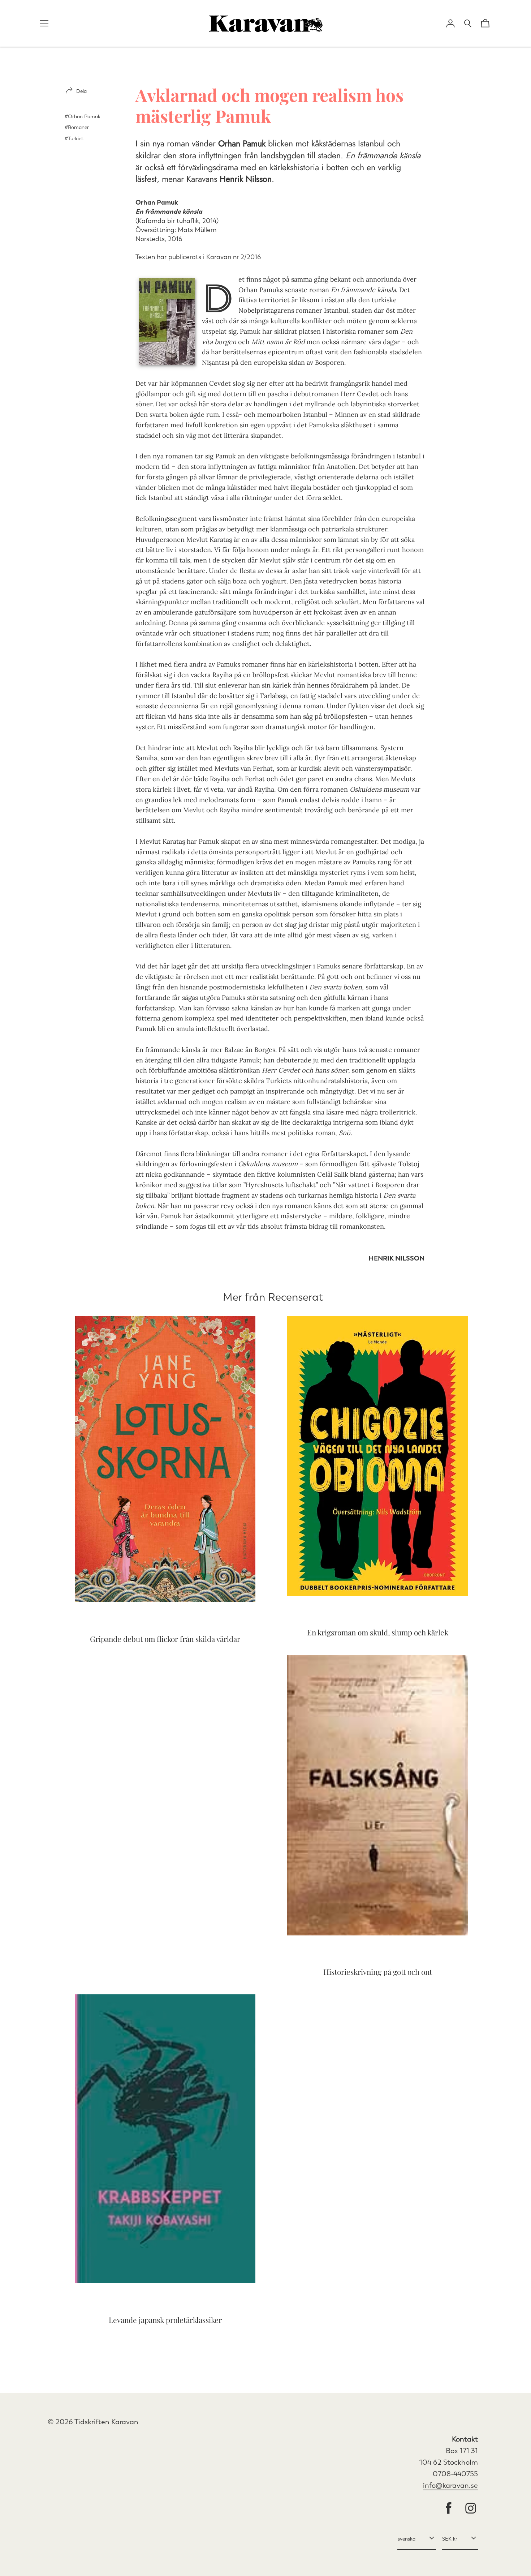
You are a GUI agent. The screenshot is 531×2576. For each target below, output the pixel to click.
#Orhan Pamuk (83, 117)
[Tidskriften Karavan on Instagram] (471, 2509)
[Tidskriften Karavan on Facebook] (449, 2509)
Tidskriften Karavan (106, 2422)
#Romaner (77, 127)
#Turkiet (74, 139)
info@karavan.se (450, 2485)
